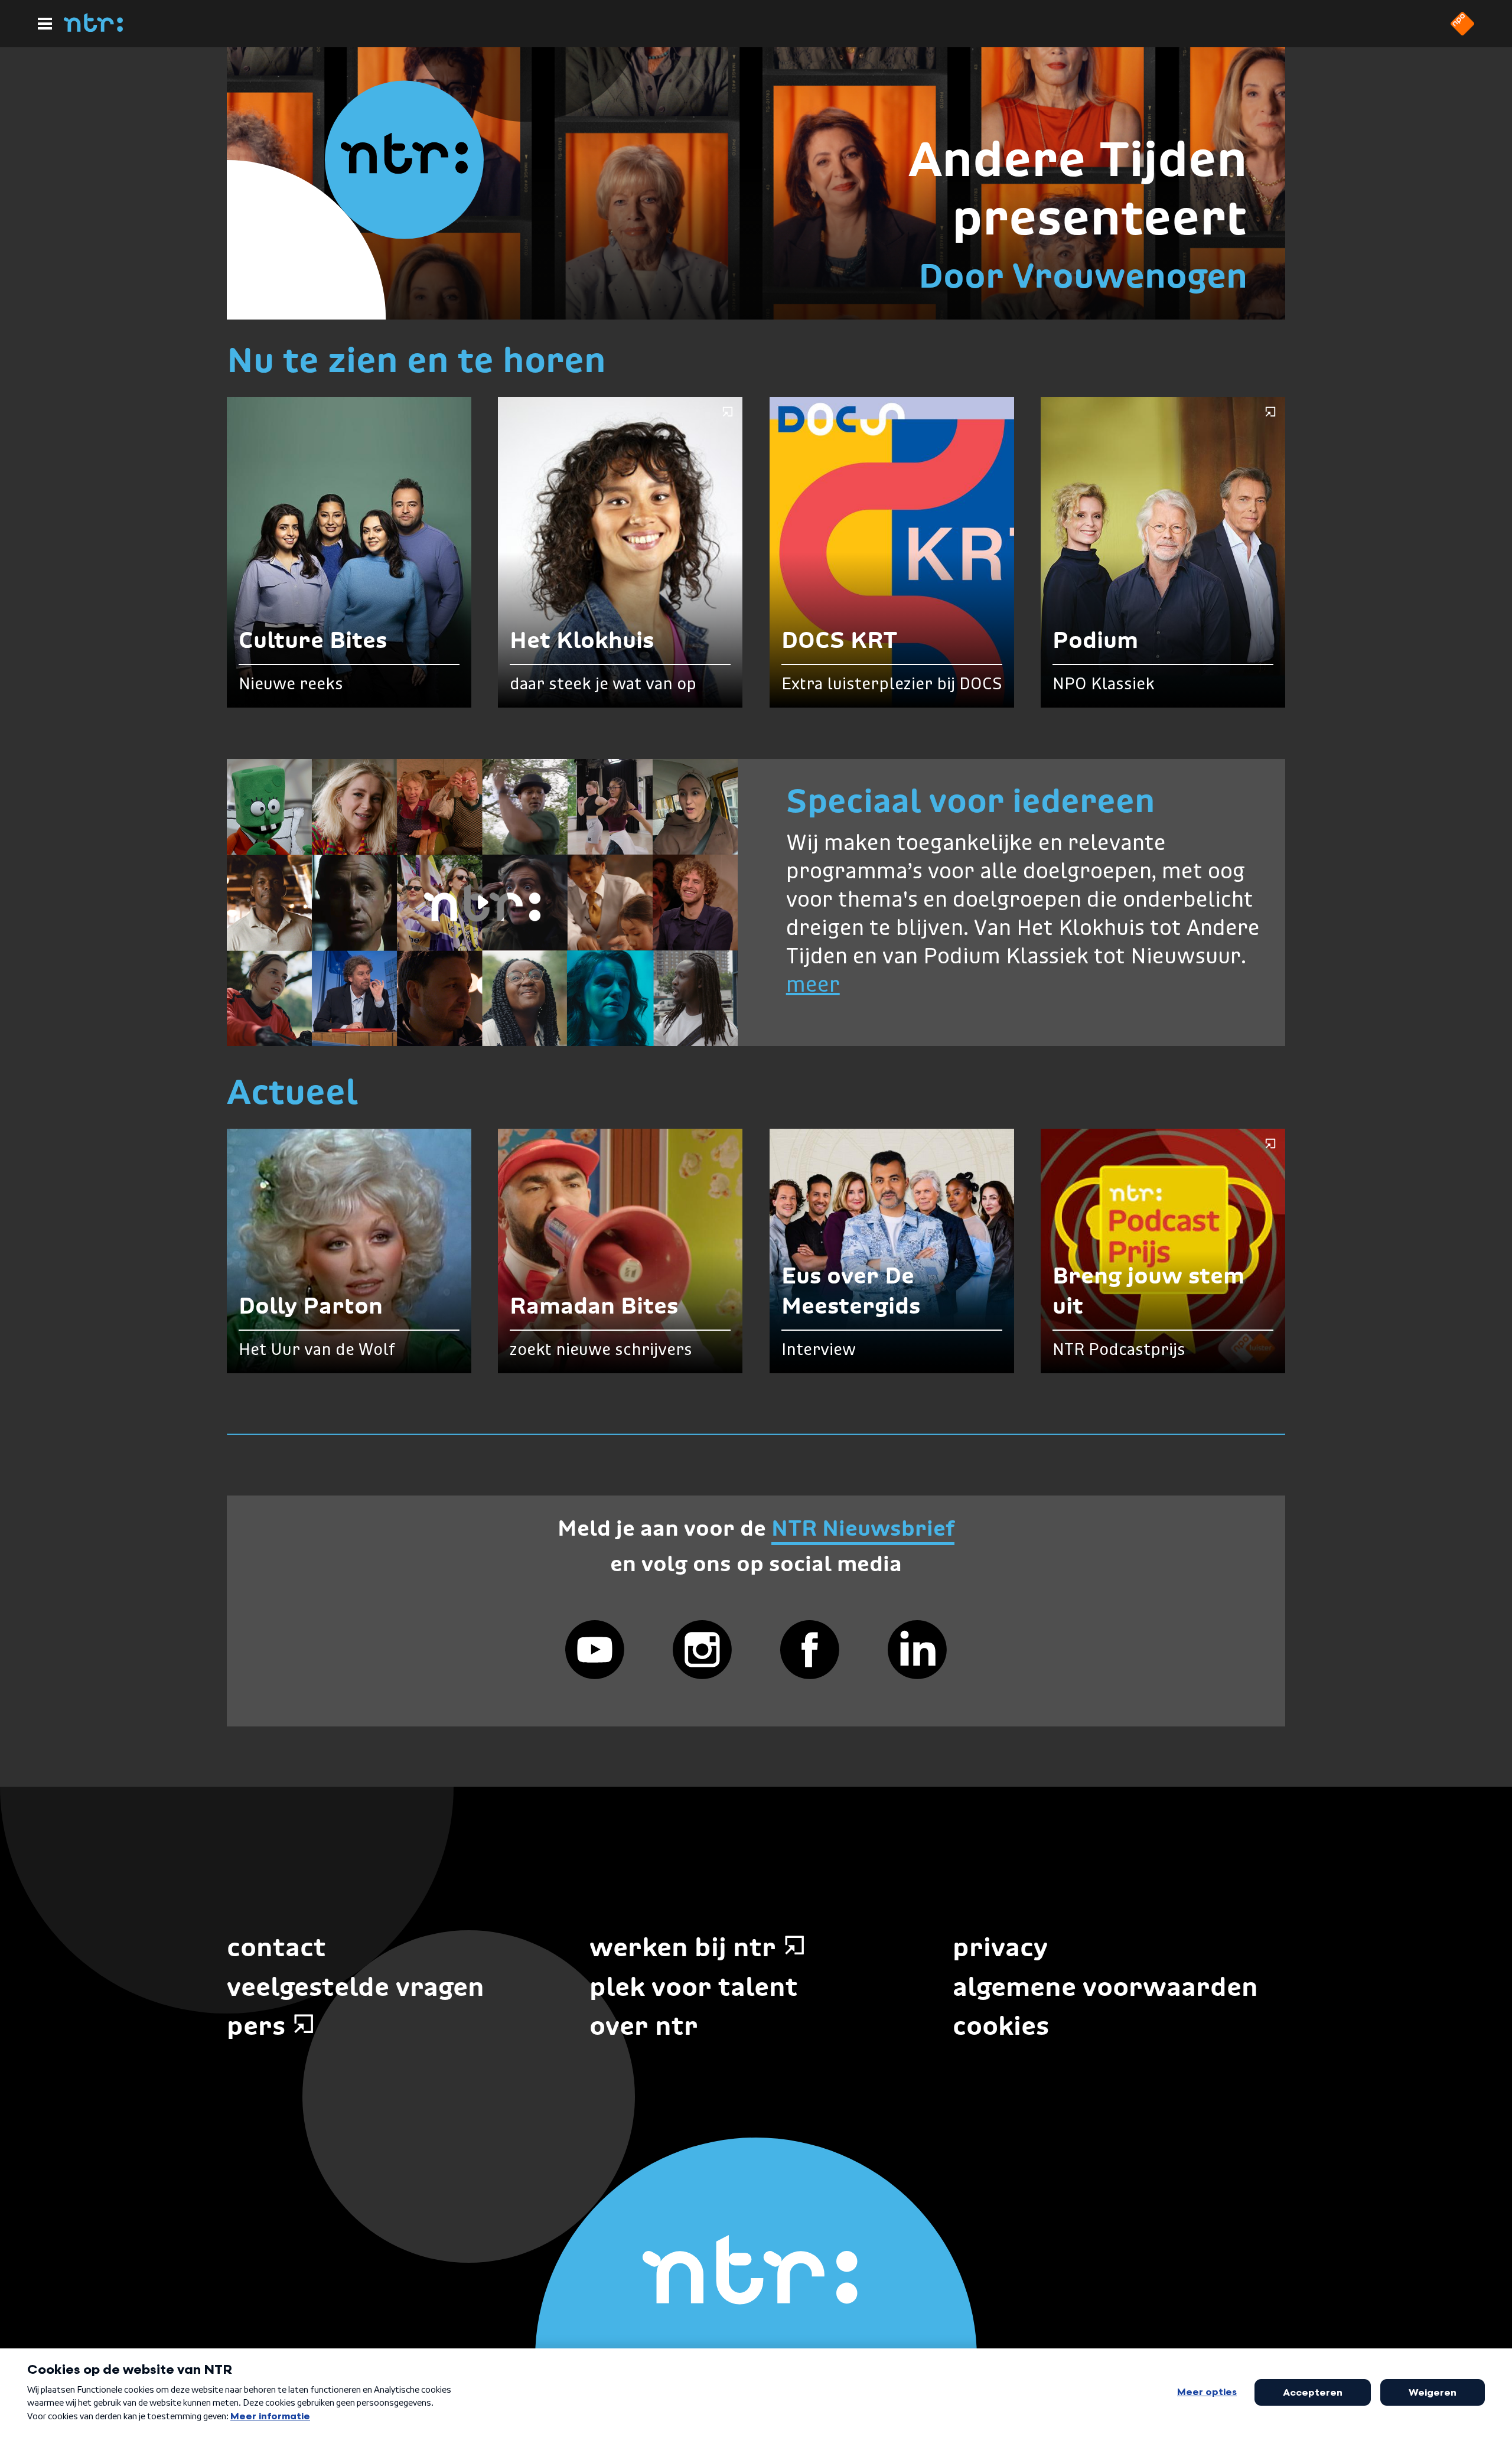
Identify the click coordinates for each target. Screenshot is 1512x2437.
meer (813, 986)
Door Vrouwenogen (1083, 276)
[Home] (93, 28)
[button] (482, 903)
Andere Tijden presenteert (1078, 188)
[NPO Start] (1462, 32)
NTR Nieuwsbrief (863, 1528)
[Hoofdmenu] (45, 24)
